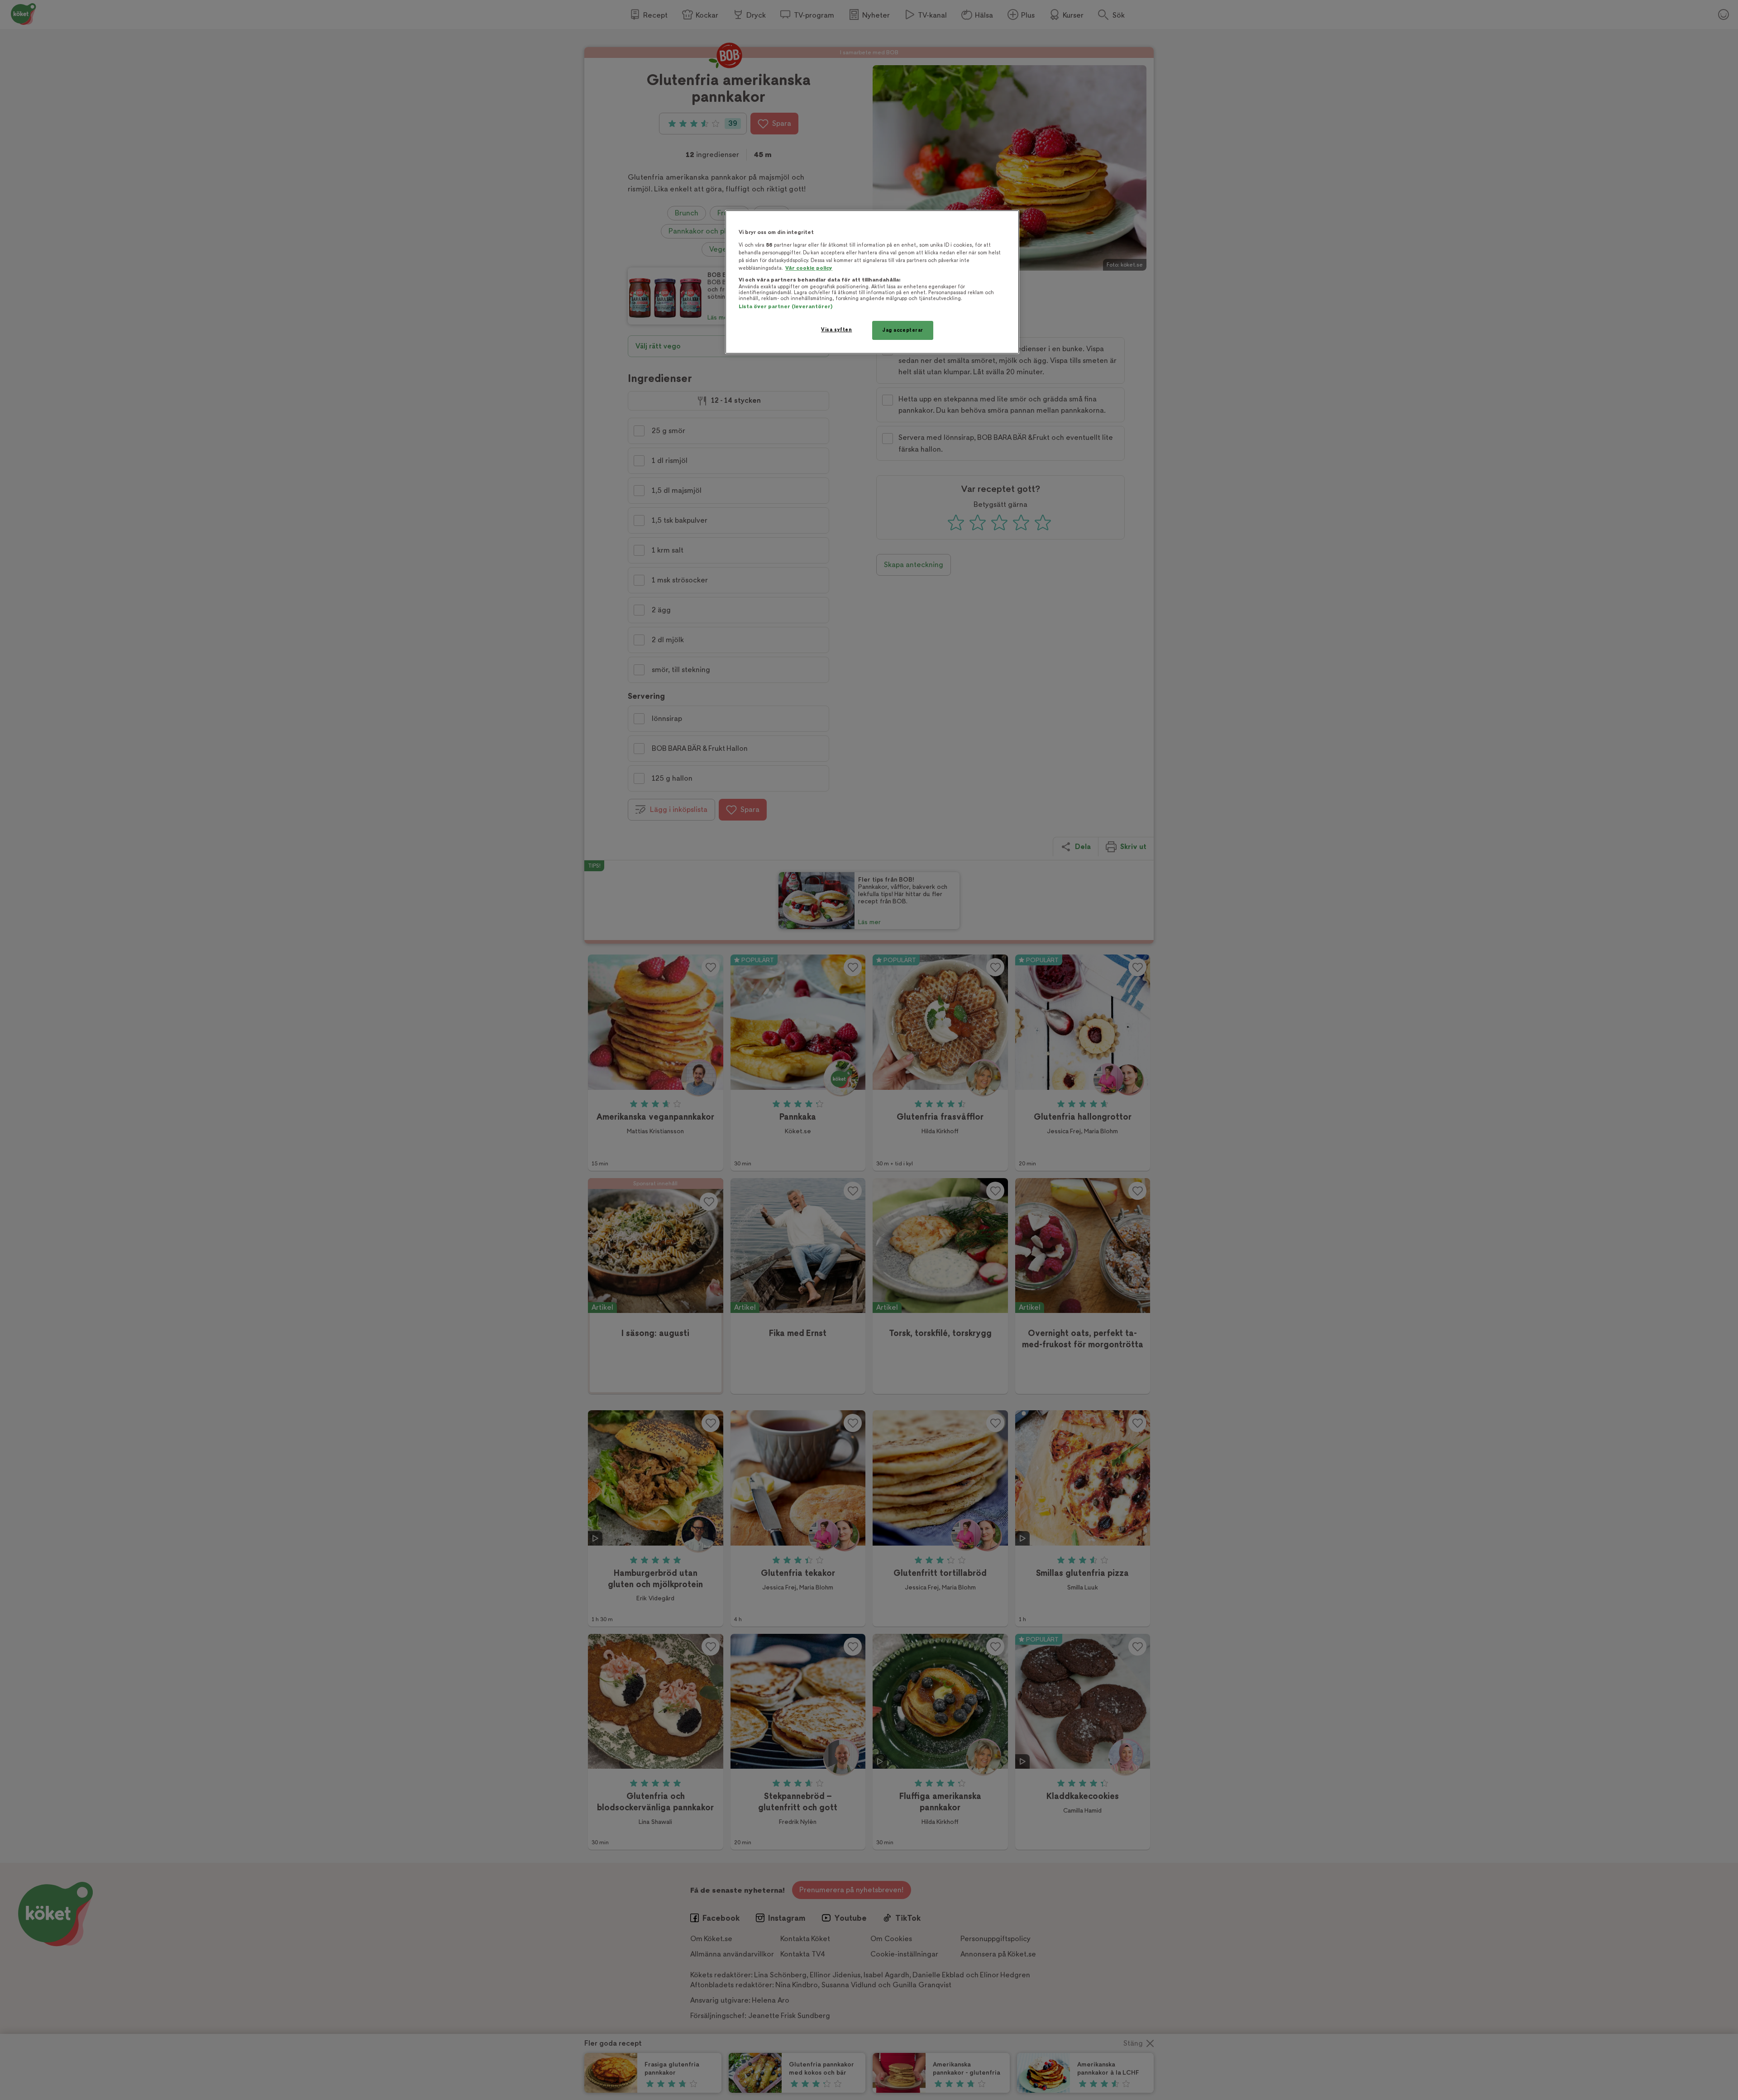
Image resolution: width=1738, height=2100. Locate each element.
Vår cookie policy (809, 268)
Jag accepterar (903, 330)
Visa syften (836, 330)
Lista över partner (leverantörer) (785, 307)
